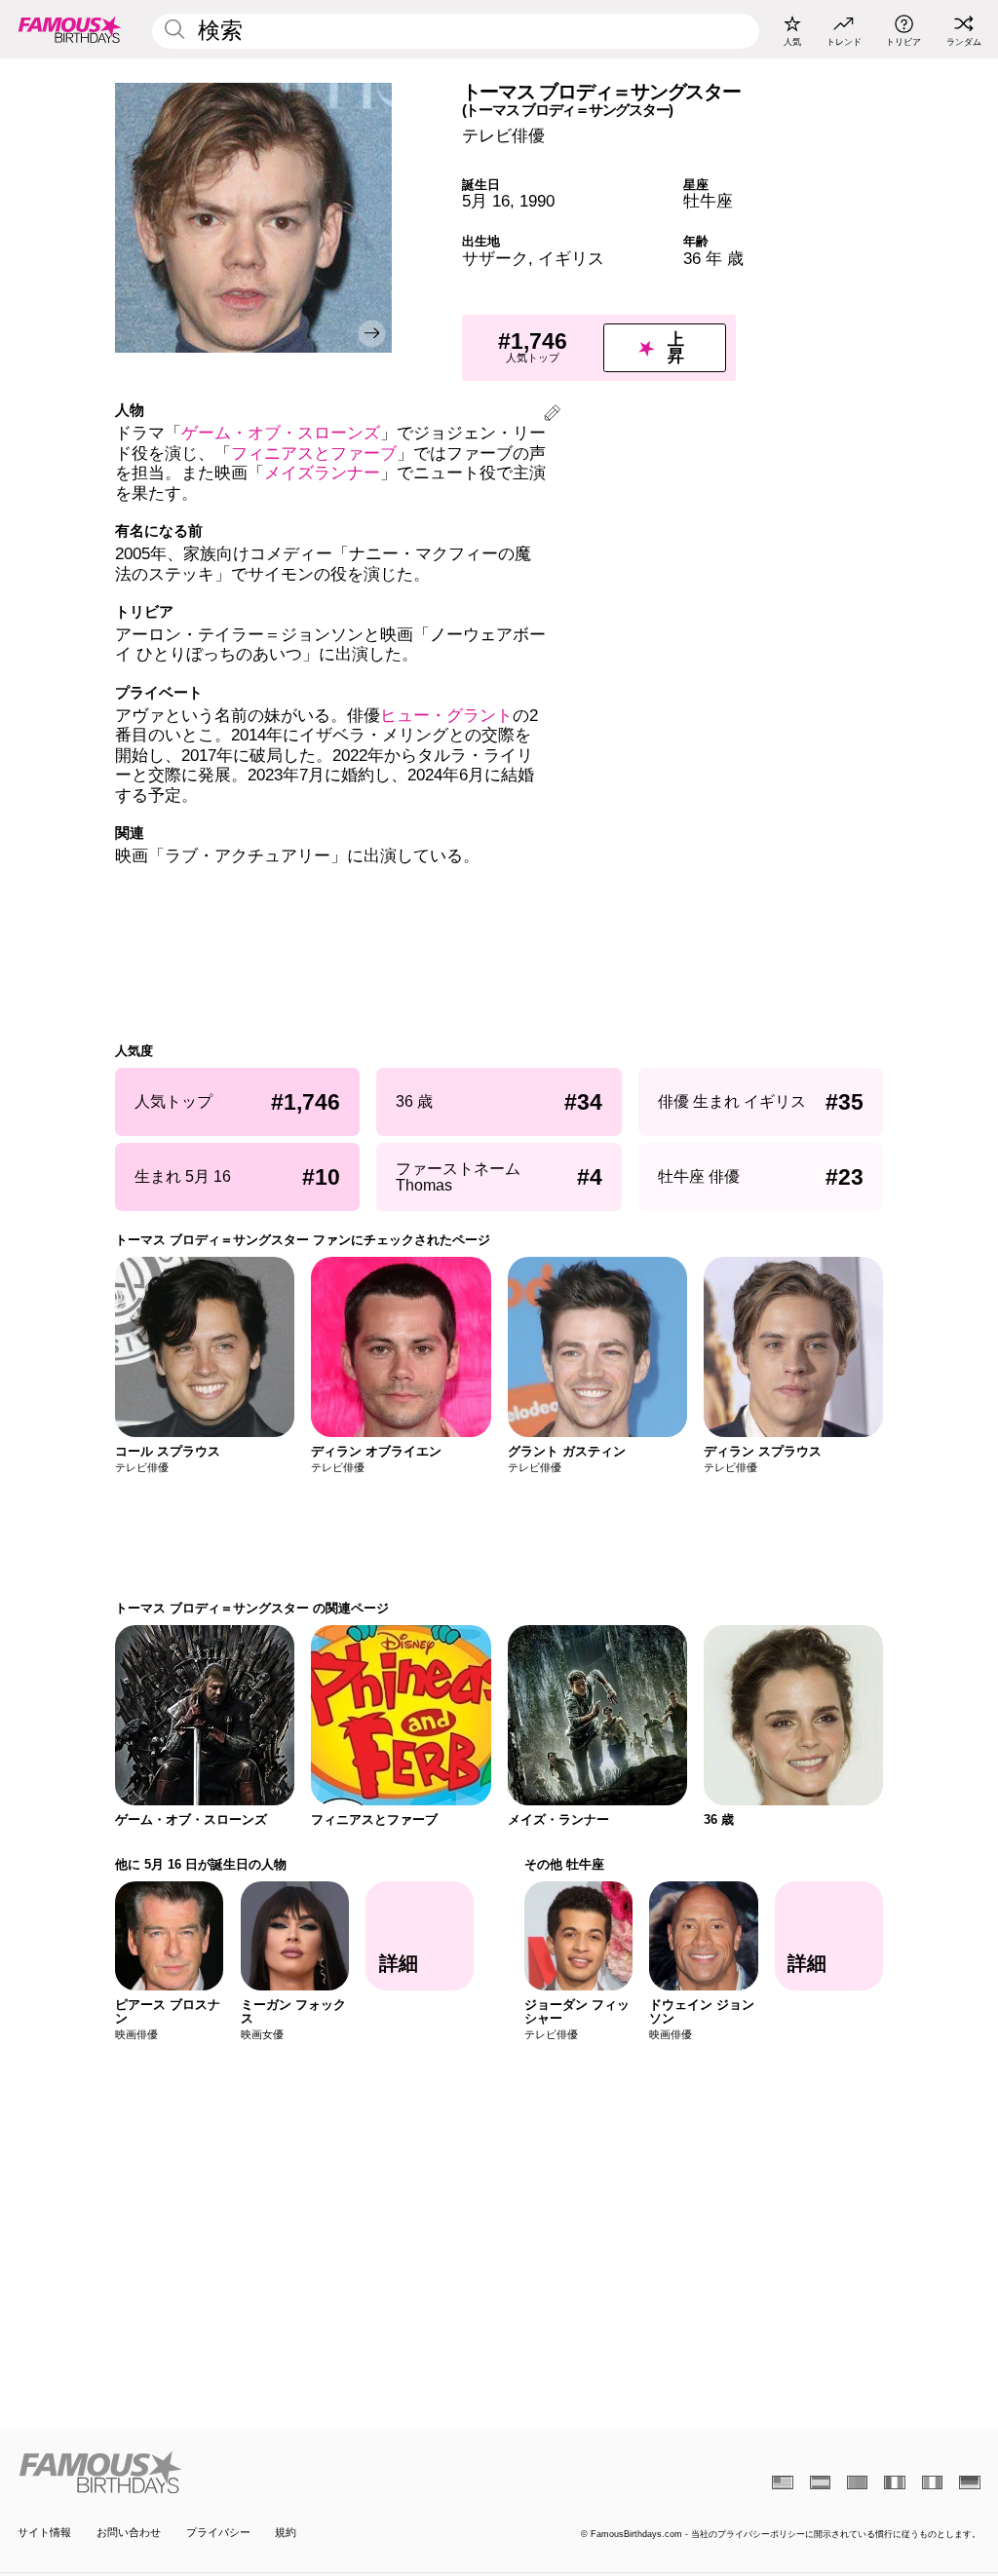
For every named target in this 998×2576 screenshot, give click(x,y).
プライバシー (218, 2532)
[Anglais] (782, 2482)
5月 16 (486, 201)
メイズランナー (322, 473)
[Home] (254, 2472)
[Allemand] (969, 2482)
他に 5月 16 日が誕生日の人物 (201, 1864)
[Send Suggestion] (552, 416)
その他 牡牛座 (564, 1864)
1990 (537, 201)
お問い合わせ (129, 2532)
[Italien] (932, 2482)
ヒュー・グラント (446, 716)
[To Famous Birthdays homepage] (70, 29)
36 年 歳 (713, 259)
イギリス (571, 259)
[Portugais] (857, 2482)
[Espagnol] (820, 2482)
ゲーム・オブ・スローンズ (281, 433)
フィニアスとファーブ (314, 454)
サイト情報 (44, 2532)
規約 (286, 2532)
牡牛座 (708, 201)
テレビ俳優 (503, 136)
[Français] (894, 2482)
